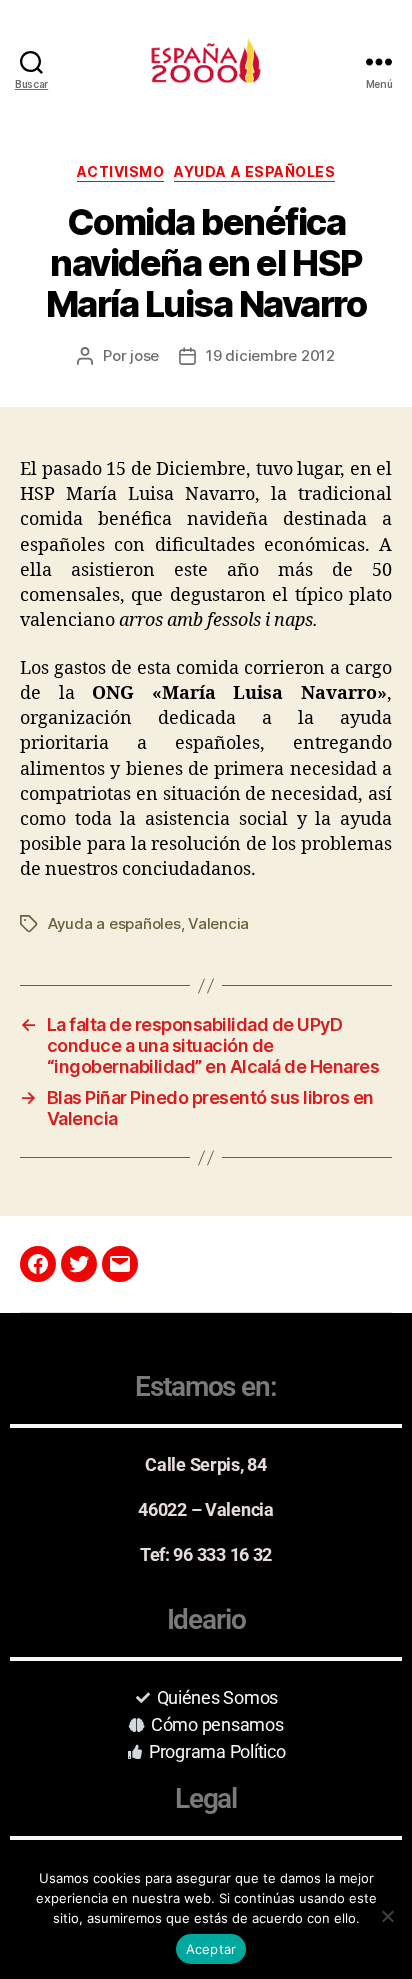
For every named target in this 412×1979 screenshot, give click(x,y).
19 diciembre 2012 (270, 355)
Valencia (218, 923)
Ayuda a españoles (254, 171)
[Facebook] (38, 1264)
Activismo (121, 171)
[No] (387, 1916)
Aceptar (211, 1949)
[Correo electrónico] (120, 1264)
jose (144, 355)
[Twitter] (79, 1264)
